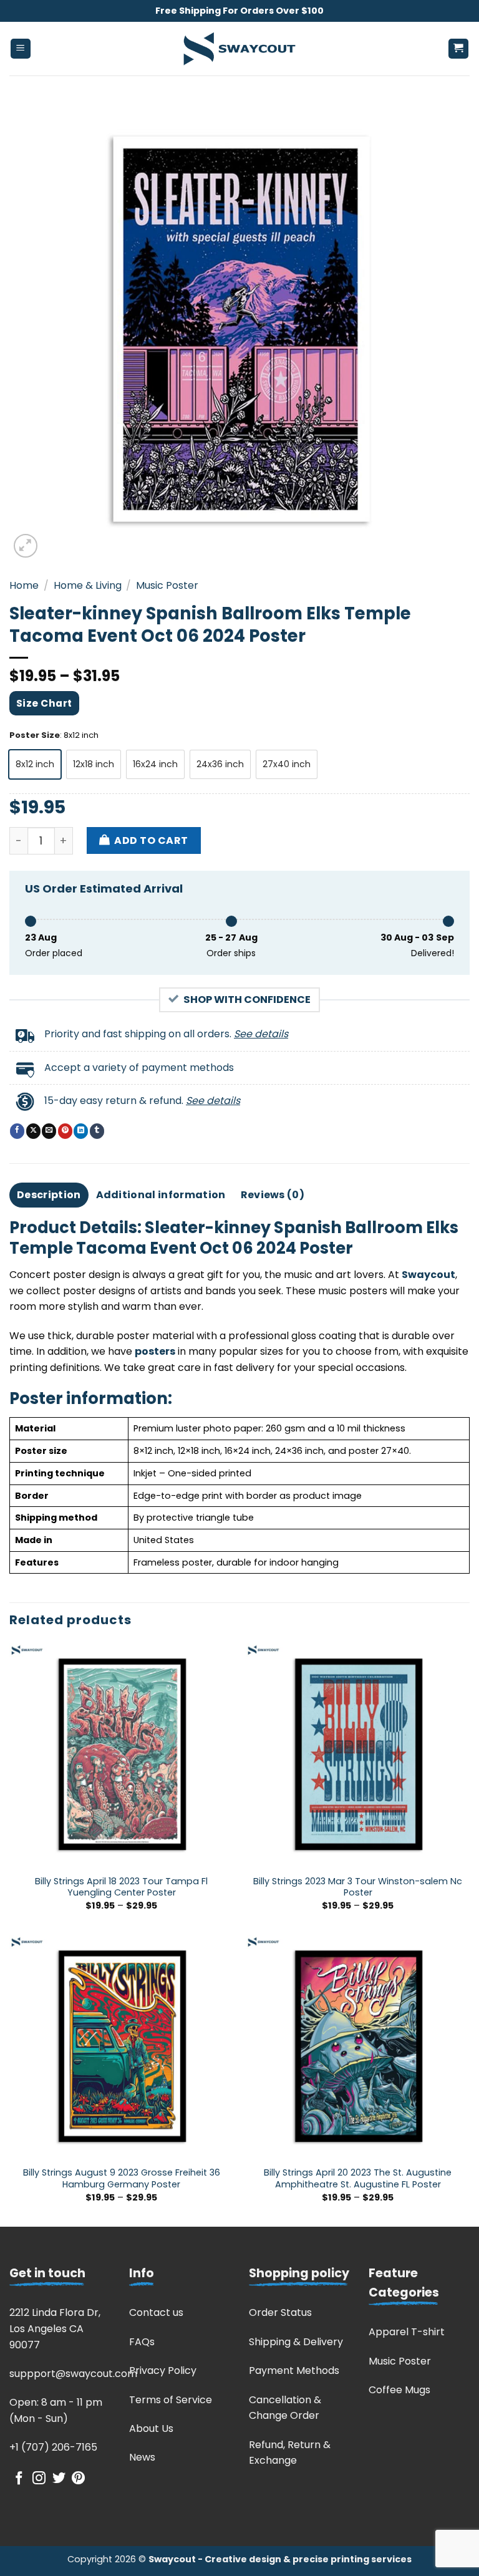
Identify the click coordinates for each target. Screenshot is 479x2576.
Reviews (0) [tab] (273, 1195)
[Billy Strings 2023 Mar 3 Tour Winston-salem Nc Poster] (358, 1755)
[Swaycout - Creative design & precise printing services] (239, 49)
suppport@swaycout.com (73, 2374)
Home (24, 585)
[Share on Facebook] (17, 1131)
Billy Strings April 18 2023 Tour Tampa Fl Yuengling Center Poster (121, 1887)
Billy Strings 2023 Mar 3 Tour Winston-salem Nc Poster (358, 1887)
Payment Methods (294, 2370)
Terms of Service (171, 2400)
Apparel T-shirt (407, 2332)
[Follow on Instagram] (39, 2479)
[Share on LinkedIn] (81, 1131)
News (142, 2457)
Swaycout (428, 1275)
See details (261, 1034)
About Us (151, 2428)
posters (155, 1351)
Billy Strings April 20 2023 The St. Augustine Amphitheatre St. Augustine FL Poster (358, 2178)
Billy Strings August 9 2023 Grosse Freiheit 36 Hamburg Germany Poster (122, 2178)
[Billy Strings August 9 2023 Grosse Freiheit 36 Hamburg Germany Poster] (121, 2047)
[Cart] (459, 49)
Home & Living (88, 585)
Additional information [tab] (161, 1195)
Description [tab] (49, 1195)
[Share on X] (33, 1131)
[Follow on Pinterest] (78, 2479)
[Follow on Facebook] (19, 2479)
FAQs (142, 2342)
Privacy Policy (163, 2370)
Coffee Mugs (399, 2390)
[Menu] (21, 49)
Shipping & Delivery (296, 2342)
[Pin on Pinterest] (65, 1131)
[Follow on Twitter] (59, 2479)
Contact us (156, 2312)
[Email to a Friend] (49, 1131)
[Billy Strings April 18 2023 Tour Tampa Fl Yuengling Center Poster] (121, 1755)
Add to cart (151, 840)
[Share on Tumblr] (97, 1131)
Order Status (280, 2312)
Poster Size (35, 735)
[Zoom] (26, 546)
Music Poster (167, 585)
